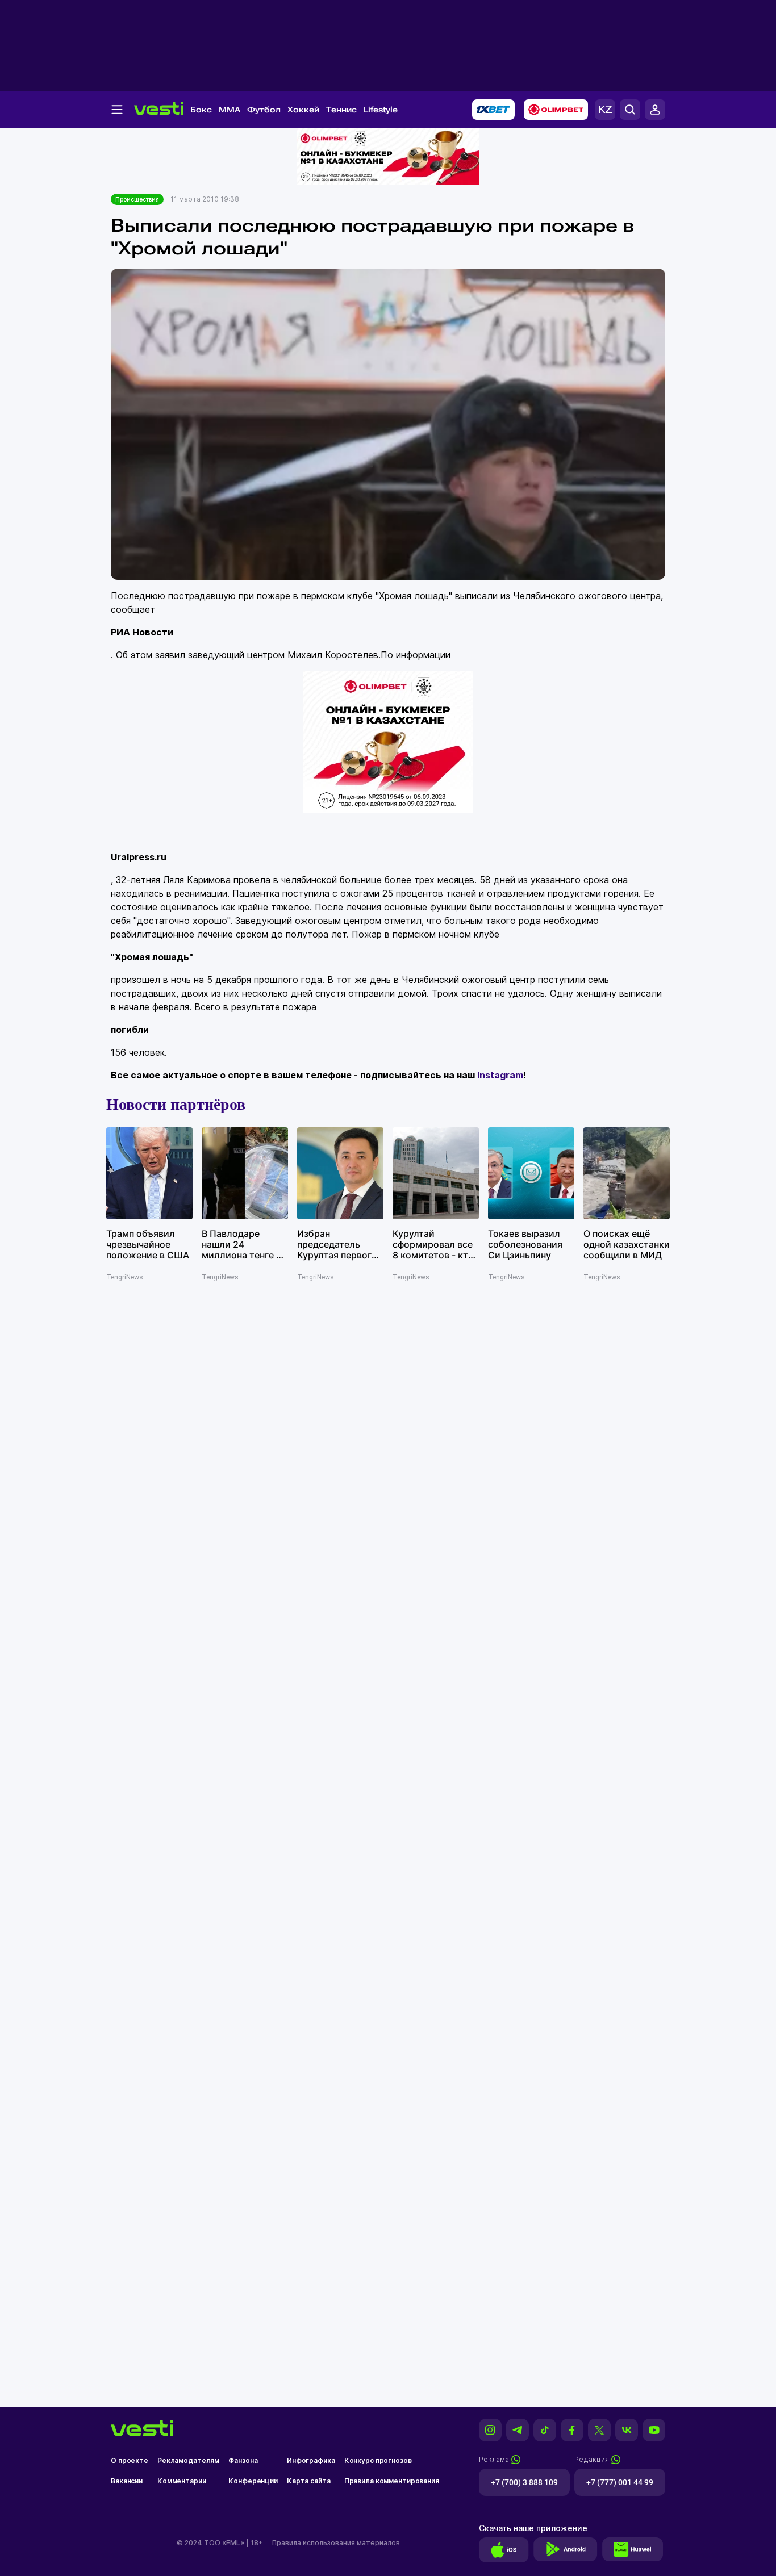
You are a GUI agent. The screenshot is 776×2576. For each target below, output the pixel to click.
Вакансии (127, 2481)
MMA (230, 110)
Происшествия (137, 199)
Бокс (201, 110)
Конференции (253, 2481)
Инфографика (311, 2460)
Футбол (264, 110)
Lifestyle (381, 110)
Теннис (341, 110)
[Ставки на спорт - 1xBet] (493, 110)
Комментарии (182, 2481)
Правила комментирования (392, 2481)
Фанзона (243, 2460)
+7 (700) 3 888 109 (524, 2482)
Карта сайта (309, 2481)
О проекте (130, 2460)
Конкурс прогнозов (378, 2460)
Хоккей (303, 110)
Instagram (500, 1075)
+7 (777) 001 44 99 (620, 2482)
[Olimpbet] (556, 110)
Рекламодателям (188, 2460)
